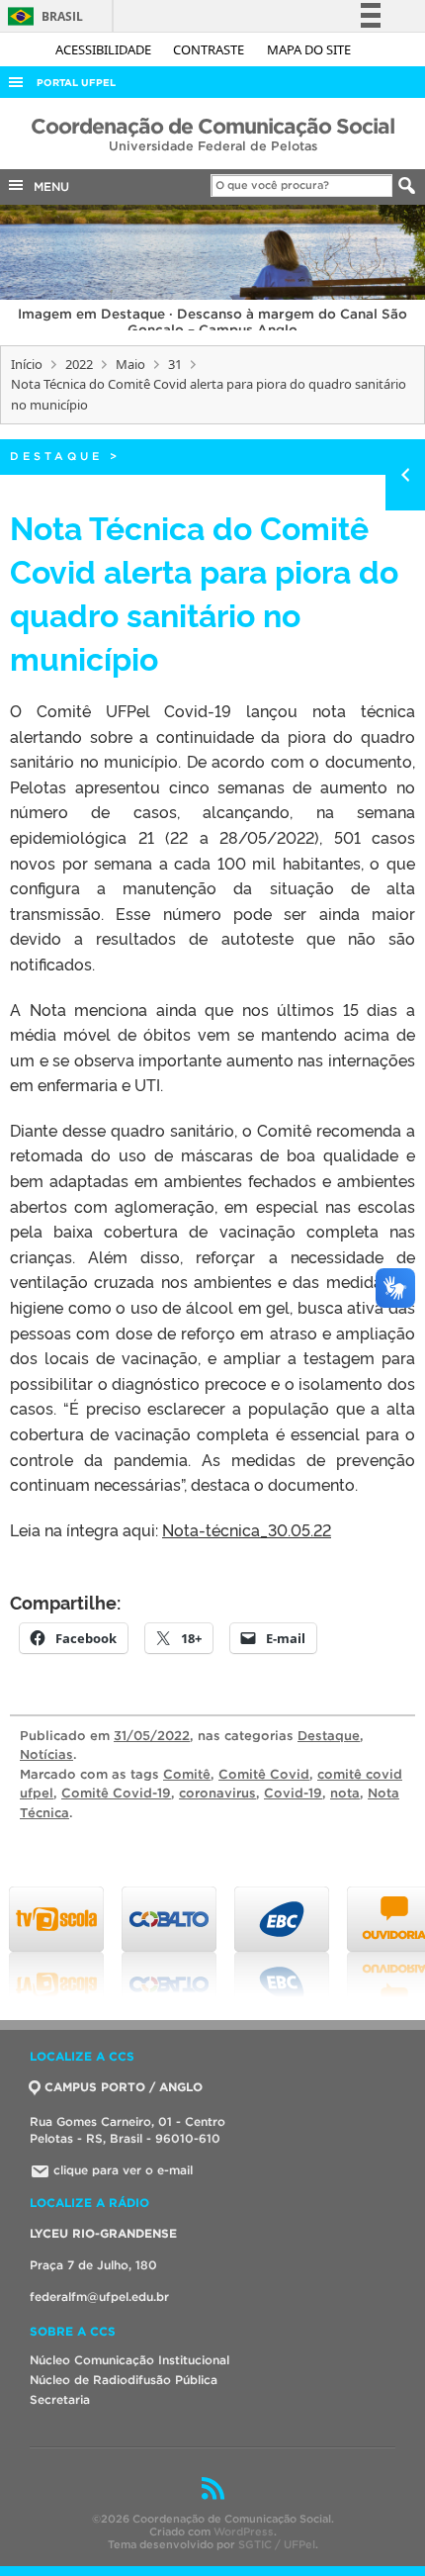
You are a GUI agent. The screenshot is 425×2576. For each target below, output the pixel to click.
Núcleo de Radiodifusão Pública (124, 2380)
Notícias (46, 1754)
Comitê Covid (264, 1774)
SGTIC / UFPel (277, 2544)
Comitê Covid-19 (116, 1793)
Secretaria (60, 2399)
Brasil (42, 16)
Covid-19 (293, 1793)
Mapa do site (309, 49)
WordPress (244, 2531)
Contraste (210, 49)
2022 (79, 364)
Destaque (56, 456)
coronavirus (217, 1793)
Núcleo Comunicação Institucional (129, 2360)
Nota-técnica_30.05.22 (247, 1529)
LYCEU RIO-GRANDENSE (103, 2233)
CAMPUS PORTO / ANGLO (124, 2087)
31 (175, 364)
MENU (47, 186)
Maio (130, 364)
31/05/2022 (152, 1736)
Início (27, 364)
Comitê (187, 1774)
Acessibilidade (105, 49)
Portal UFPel (76, 83)
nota (345, 1793)
